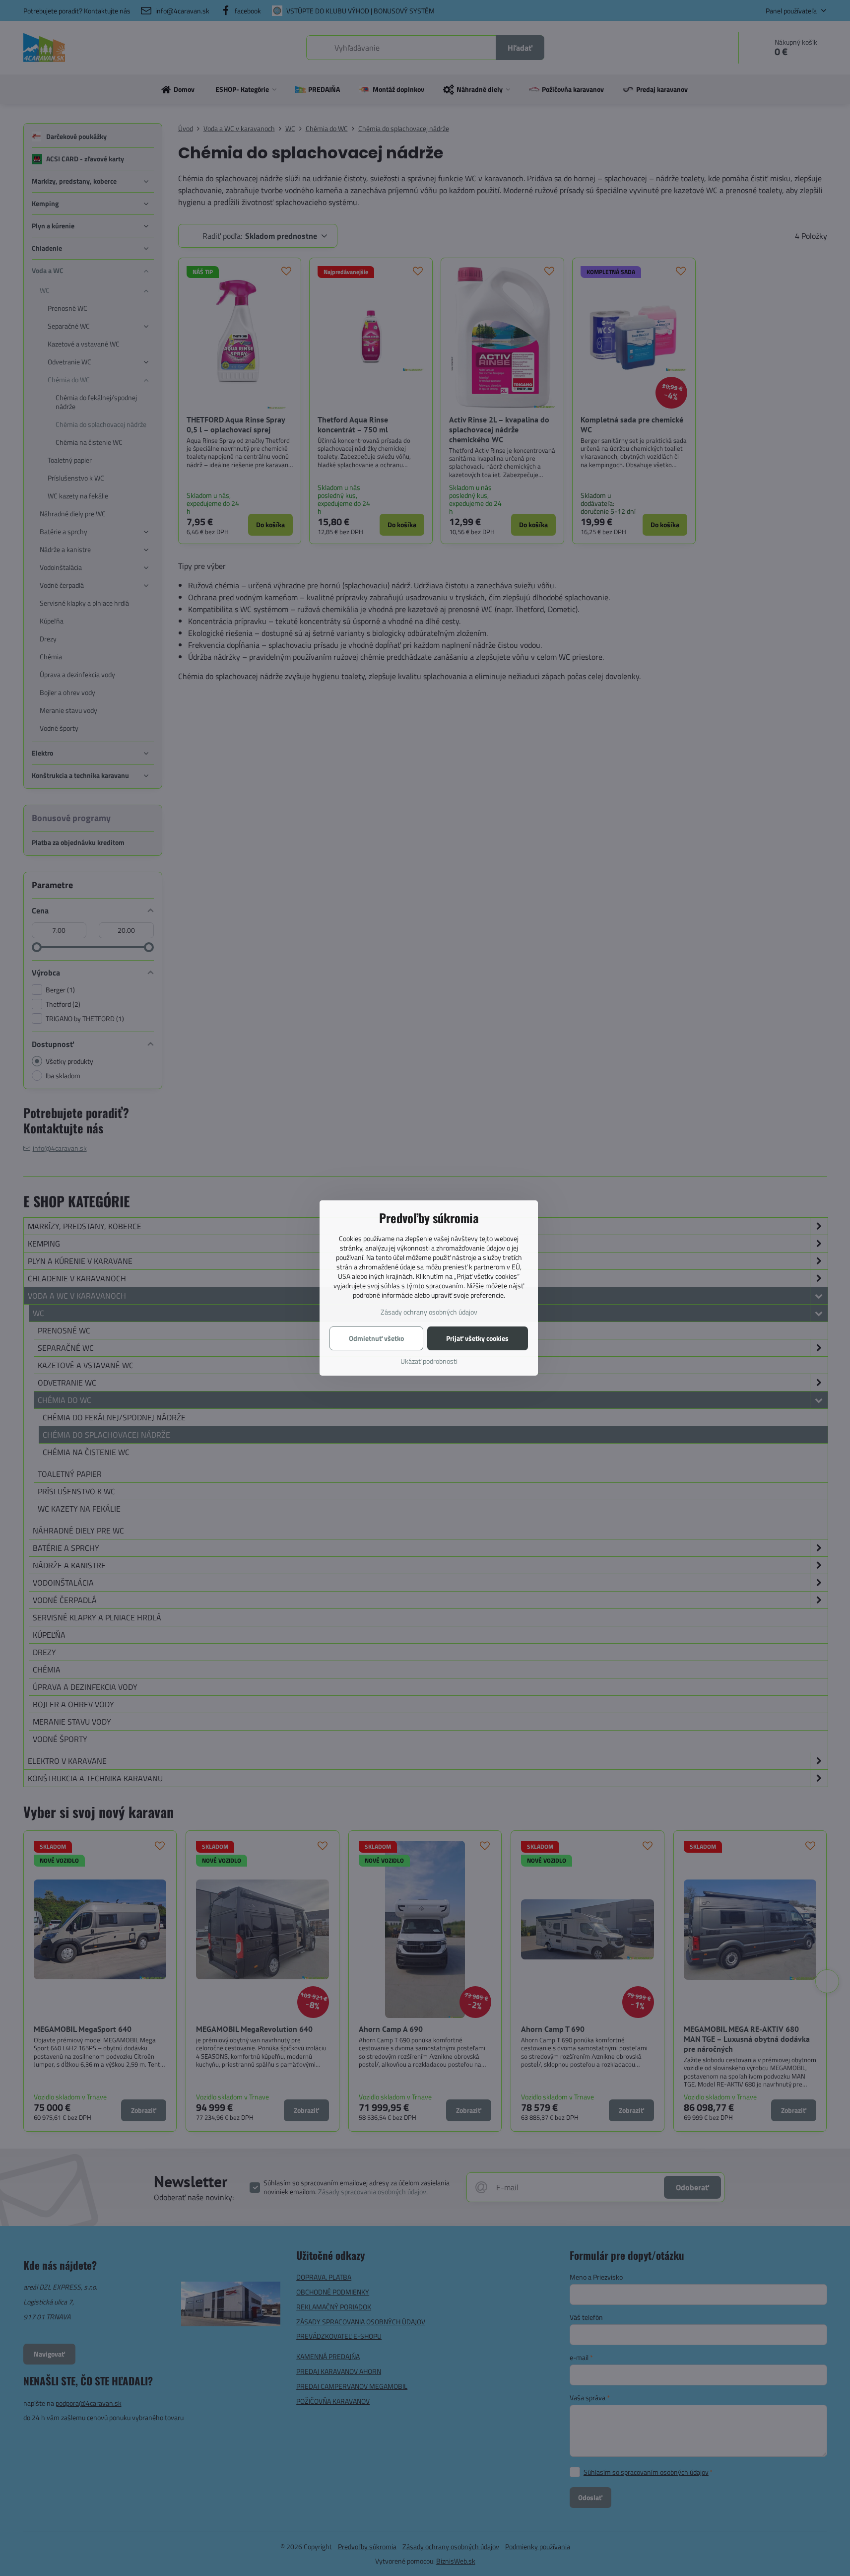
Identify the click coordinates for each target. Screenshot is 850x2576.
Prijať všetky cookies (477, 1338)
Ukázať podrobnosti (429, 1361)
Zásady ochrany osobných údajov (429, 1312)
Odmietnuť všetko (376, 1338)
